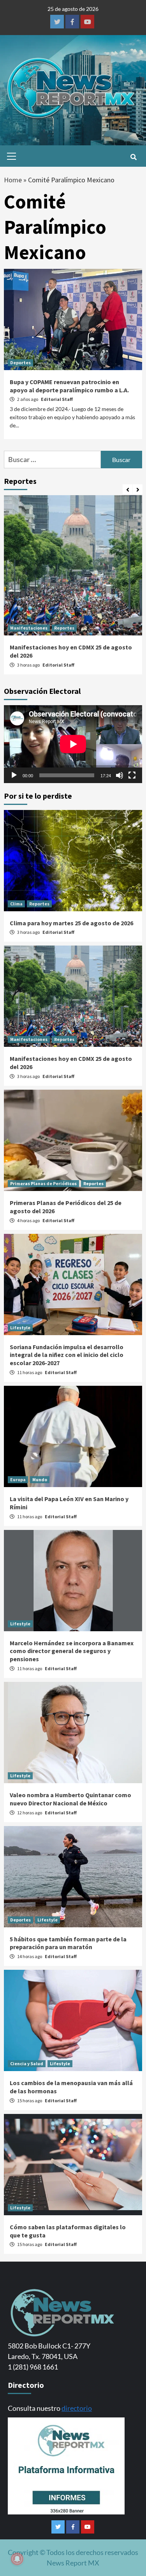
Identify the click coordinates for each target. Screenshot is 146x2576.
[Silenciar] (120, 775)
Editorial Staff (57, 399)
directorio (77, 2408)
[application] (73, 744)
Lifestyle (20, 1328)
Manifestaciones (29, 628)
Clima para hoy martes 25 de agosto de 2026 (71, 923)
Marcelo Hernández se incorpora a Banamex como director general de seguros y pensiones (72, 1651)
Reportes (64, 628)
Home (13, 180)
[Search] (133, 157)
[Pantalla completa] (132, 775)
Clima (16, 904)
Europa (18, 1479)
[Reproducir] (14, 775)
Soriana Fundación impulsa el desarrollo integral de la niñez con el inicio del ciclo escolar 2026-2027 (67, 1355)
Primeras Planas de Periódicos (43, 1183)
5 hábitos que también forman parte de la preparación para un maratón (68, 1943)
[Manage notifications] (17, 2559)
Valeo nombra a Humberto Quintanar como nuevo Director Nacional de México (70, 1799)
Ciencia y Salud (27, 2063)
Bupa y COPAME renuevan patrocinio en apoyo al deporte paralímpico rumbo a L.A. (69, 386)
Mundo (40, 1479)
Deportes (20, 363)
